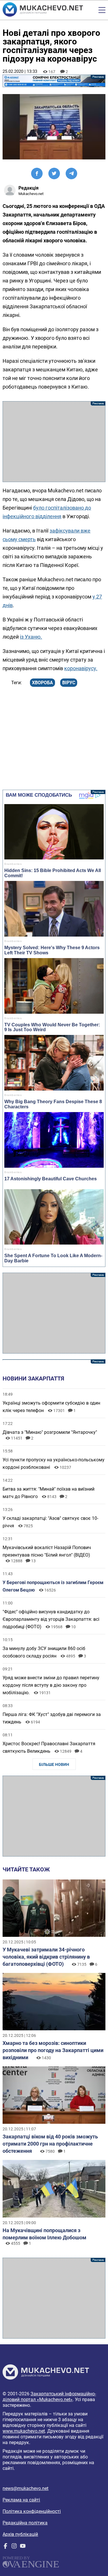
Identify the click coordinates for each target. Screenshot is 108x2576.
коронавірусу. (81, 668)
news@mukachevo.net (25, 2488)
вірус (69, 683)
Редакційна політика (25, 2523)
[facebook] (5, 2547)
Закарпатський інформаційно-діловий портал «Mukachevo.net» (49, 2397)
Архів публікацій (20, 2534)
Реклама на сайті (21, 2500)
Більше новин (54, 1764)
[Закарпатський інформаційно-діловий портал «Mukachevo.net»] (43, 10)
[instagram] (14, 2547)
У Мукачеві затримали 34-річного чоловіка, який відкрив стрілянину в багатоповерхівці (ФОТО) (46, 1957)
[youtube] (23, 2547)
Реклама (54, 81)
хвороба (42, 683)
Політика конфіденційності (32, 2511)
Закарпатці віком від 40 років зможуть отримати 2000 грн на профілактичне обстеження (50, 2144)
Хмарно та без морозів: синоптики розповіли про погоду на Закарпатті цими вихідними (53, 2050)
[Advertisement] (54, 442)
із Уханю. (31, 637)
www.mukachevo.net (24, 2431)
